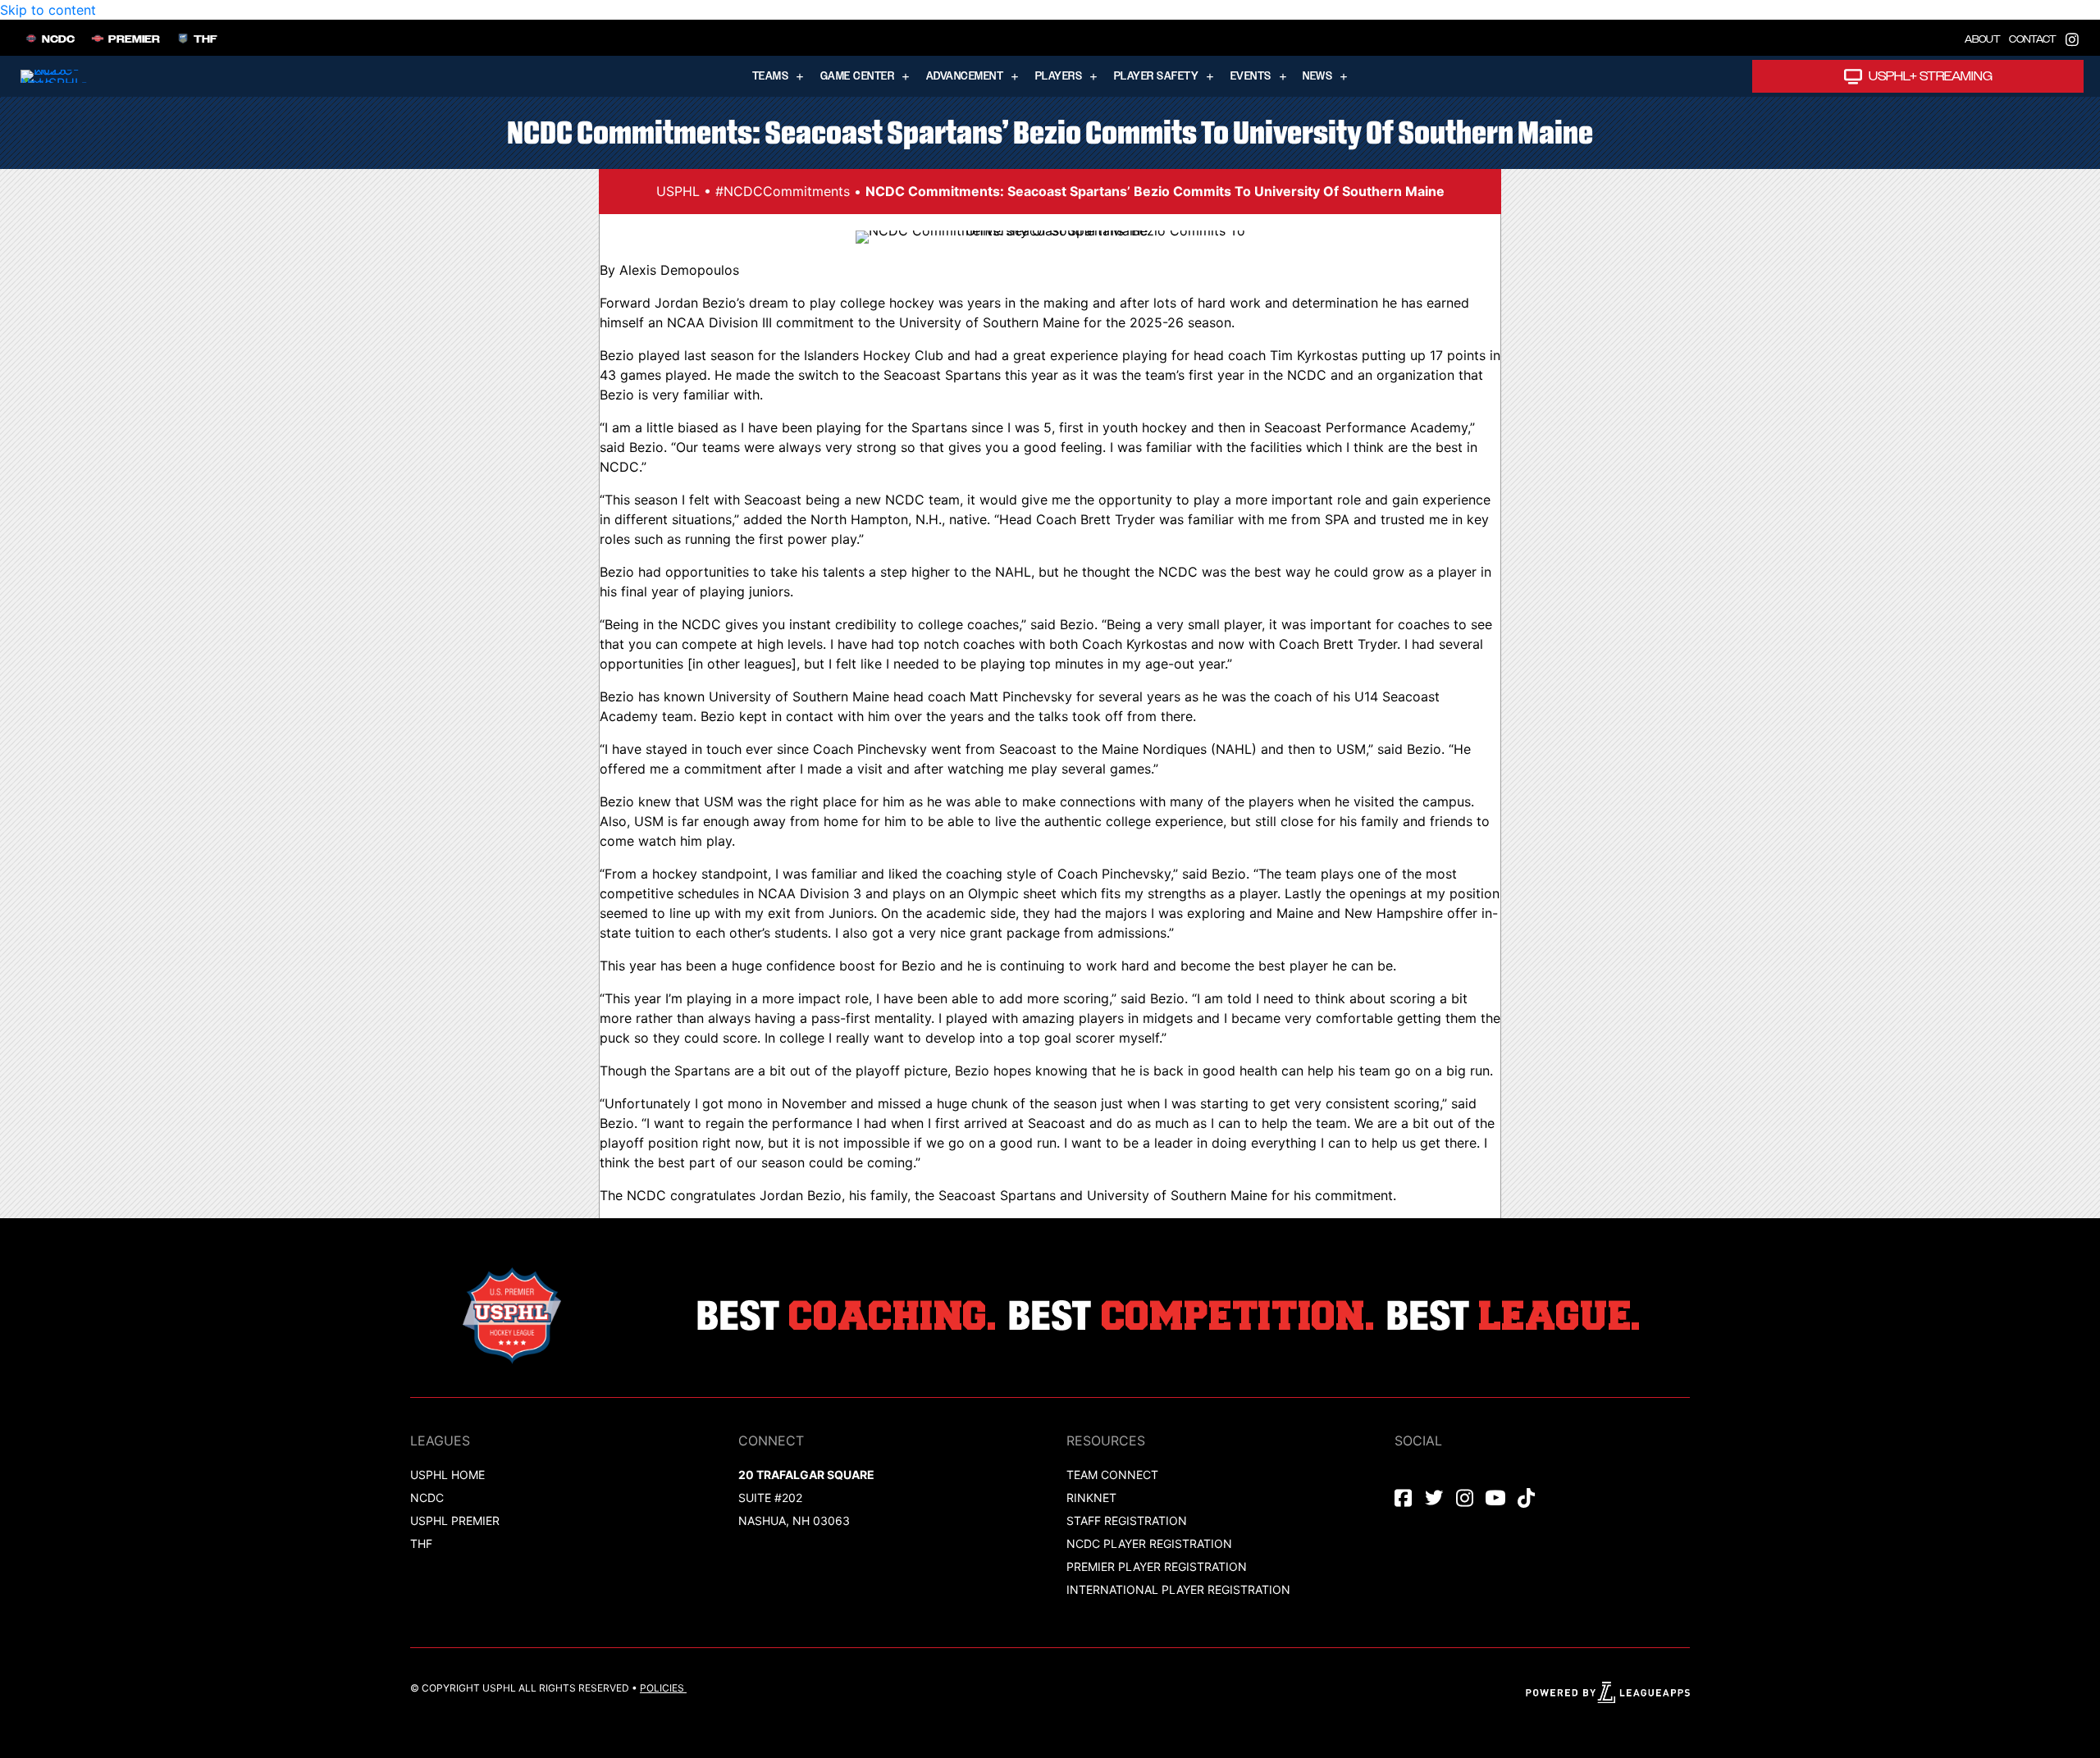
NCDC (427, 1498)
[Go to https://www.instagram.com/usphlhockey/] (2072, 38)
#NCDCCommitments (783, 191)
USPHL (678, 191)
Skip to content (48, 10)
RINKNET (1091, 1498)
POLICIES (662, 1688)
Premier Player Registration (1157, 1566)
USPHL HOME (447, 1475)
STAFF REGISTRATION (1127, 1521)
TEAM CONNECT (1112, 1475)
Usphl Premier (455, 1521)
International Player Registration (1180, 1589)
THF (421, 1543)
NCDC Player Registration (1149, 1543)
